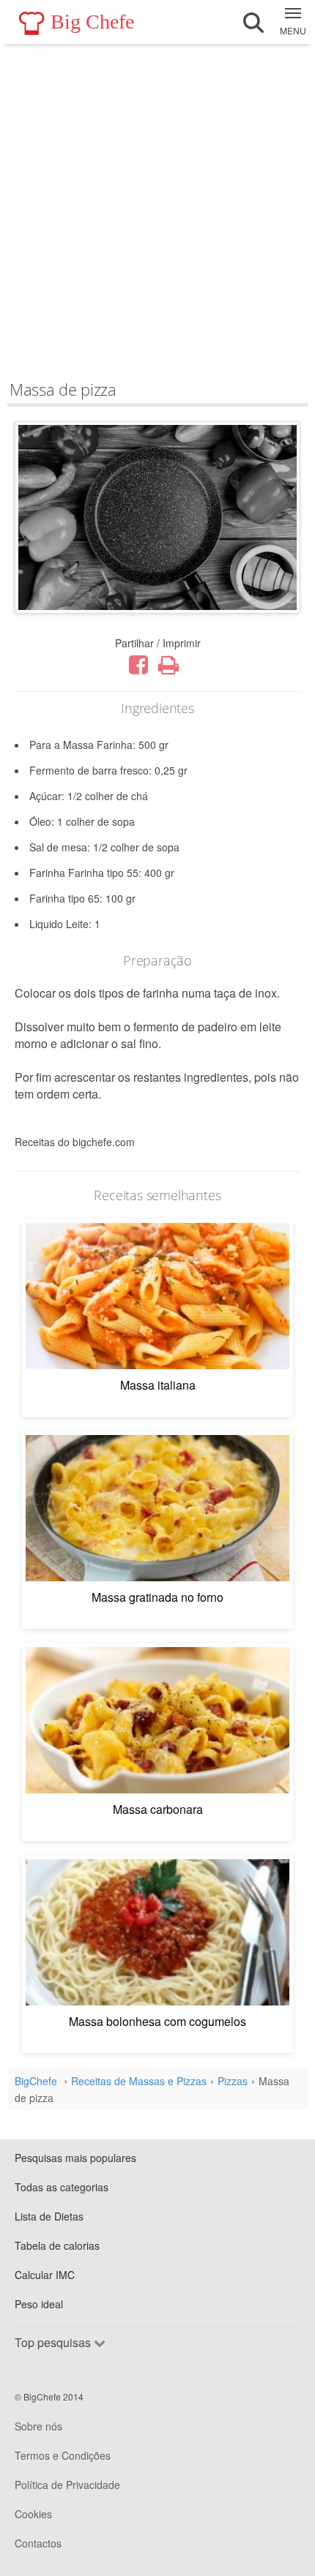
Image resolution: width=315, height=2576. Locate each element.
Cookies (33, 2514)
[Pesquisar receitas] (253, 23)
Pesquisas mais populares (75, 2158)
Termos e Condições (63, 2455)
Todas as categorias (62, 2187)
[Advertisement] (157, 208)
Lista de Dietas (49, 2216)
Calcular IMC (45, 2275)
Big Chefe (92, 22)
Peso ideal (39, 2304)
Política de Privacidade (67, 2485)
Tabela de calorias (57, 2245)
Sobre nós (38, 2426)
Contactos (38, 2543)
